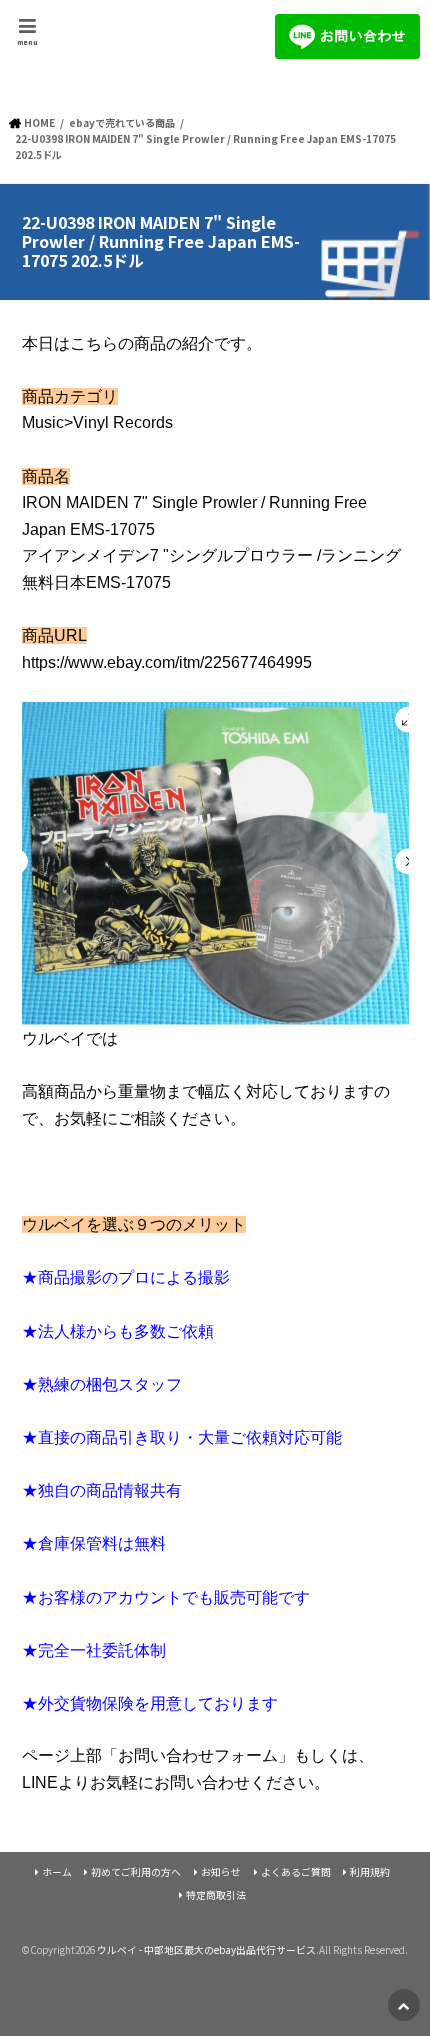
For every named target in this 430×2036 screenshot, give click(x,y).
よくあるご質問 (296, 1872)
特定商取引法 (216, 1895)
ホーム (57, 1872)
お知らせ (221, 1872)
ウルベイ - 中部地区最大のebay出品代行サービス (206, 1950)
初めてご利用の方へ (136, 1872)
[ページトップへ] (404, 2005)
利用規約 (370, 1872)
